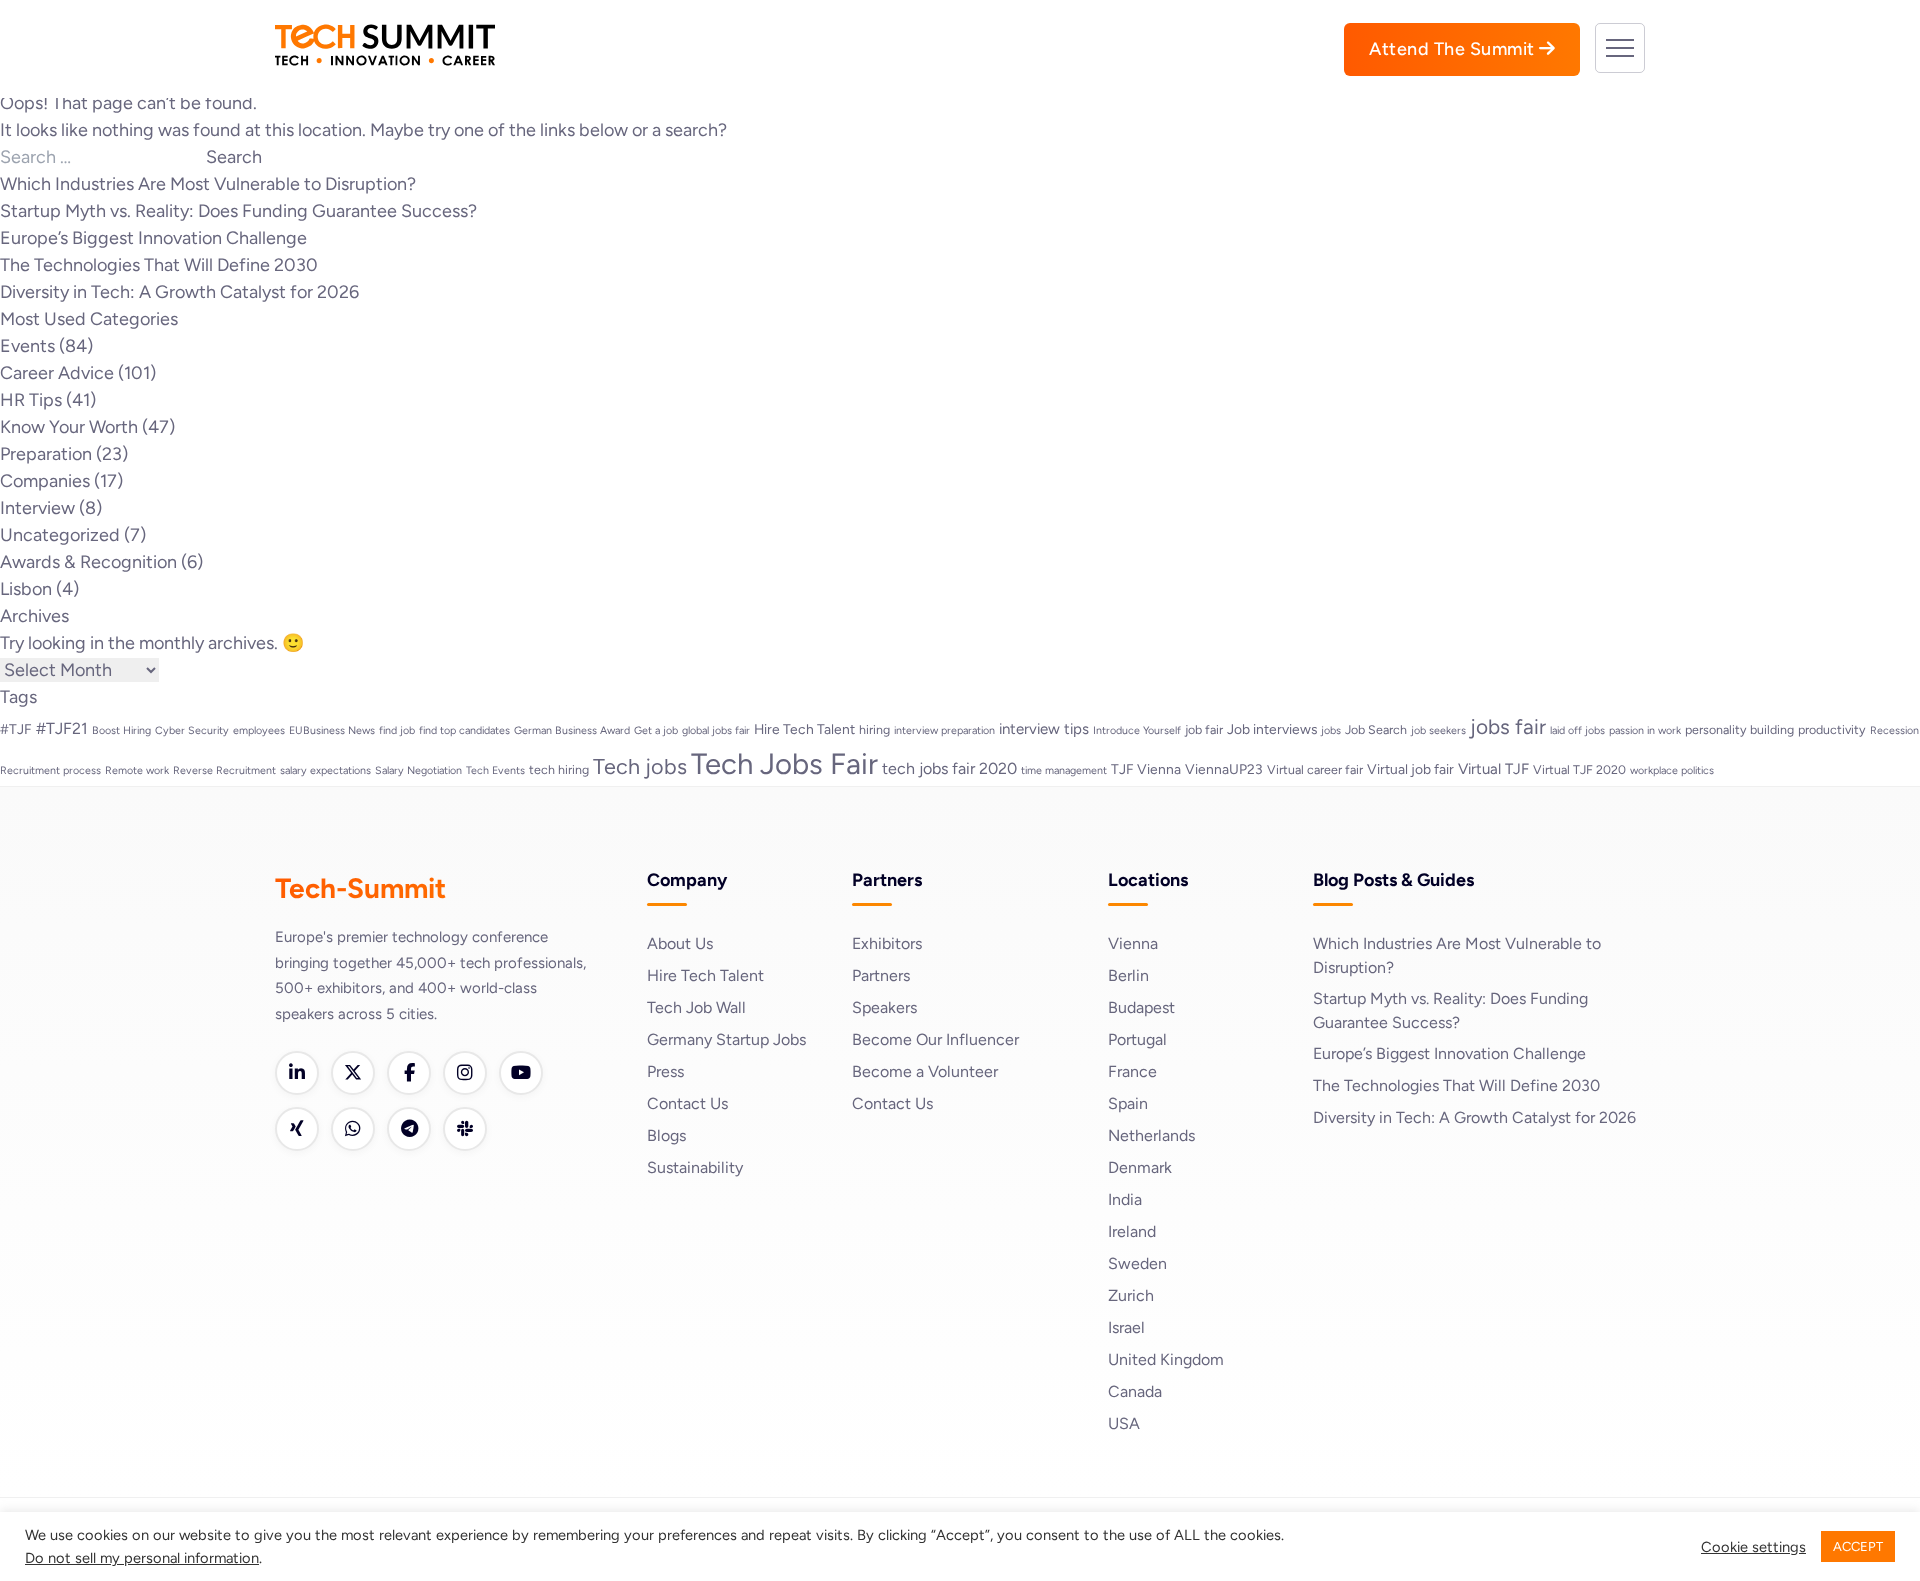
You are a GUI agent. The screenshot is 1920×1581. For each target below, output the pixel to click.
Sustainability (695, 1167)
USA (1124, 1423)
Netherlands (1151, 1135)
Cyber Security (192, 730)
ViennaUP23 (1224, 769)
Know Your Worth (69, 427)
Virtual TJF (1493, 769)
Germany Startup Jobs (726, 1039)
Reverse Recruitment (224, 770)
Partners (881, 975)
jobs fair (1508, 726)
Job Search (1376, 729)
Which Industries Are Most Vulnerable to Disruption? (208, 184)
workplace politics (1672, 770)
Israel (1126, 1327)
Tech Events (495, 770)
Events (27, 346)
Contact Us (687, 1103)
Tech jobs (640, 766)
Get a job (656, 730)
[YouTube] (521, 1073)
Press (665, 1071)
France (1132, 1071)
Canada (1135, 1391)
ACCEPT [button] (1858, 1546)
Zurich (1131, 1295)
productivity (1832, 729)
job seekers (1438, 730)
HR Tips (31, 400)
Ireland (1132, 1231)
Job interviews (1272, 729)
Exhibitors (887, 943)
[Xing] (297, 1129)
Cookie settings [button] (1753, 1547)
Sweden (1137, 1263)
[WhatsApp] (353, 1129)
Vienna (1133, 943)
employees (259, 730)
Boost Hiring (121, 730)
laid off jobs (1577, 730)
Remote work (137, 770)
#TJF (16, 729)
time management (1064, 770)
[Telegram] (409, 1129)
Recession (1894, 730)
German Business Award (572, 730)
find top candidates (464, 730)
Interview (37, 508)
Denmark (1140, 1167)
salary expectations (325, 770)
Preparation (46, 454)
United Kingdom (1166, 1359)
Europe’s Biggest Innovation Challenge (153, 238)
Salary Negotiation (418, 770)
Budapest (1141, 1007)
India (1125, 1199)
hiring (874, 729)
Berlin (1128, 975)
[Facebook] (409, 1073)
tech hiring (559, 769)
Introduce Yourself (1137, 730)
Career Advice (57, 373)
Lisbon (26, 589)
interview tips (1044, 729)
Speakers (884, 1007)
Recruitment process (50, 770)
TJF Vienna (1146, 769)
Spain (1128, 1103)
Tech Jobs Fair (784, 763)
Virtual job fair (1410, 769)
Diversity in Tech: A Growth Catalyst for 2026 (179, 292)
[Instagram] (465, 1073)
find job (397, 730)
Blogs (666, 1135)
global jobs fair (716, 730)
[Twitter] (353, 1073)
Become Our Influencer (935, 1039)
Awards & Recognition (88, 562)
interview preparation (944, 730)
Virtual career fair (1315, 769)
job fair (1204, 729)
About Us (680, 943)
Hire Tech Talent (804, 729)
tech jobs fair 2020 (949, 768)
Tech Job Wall (696, 1007)
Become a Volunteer (925, 1071)
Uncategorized (60, 535)
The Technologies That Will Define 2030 (159, 265)
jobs (1331, 730)
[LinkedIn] (297, 1073)
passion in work (1645, 730)
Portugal (1137, 1039)
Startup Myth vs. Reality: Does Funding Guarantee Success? (238, 211)
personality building (1739, 729)
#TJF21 (62, 728)
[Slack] (465, 1129)
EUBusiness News (332, 730)
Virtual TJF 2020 (1579, 769)
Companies (45, 481)
